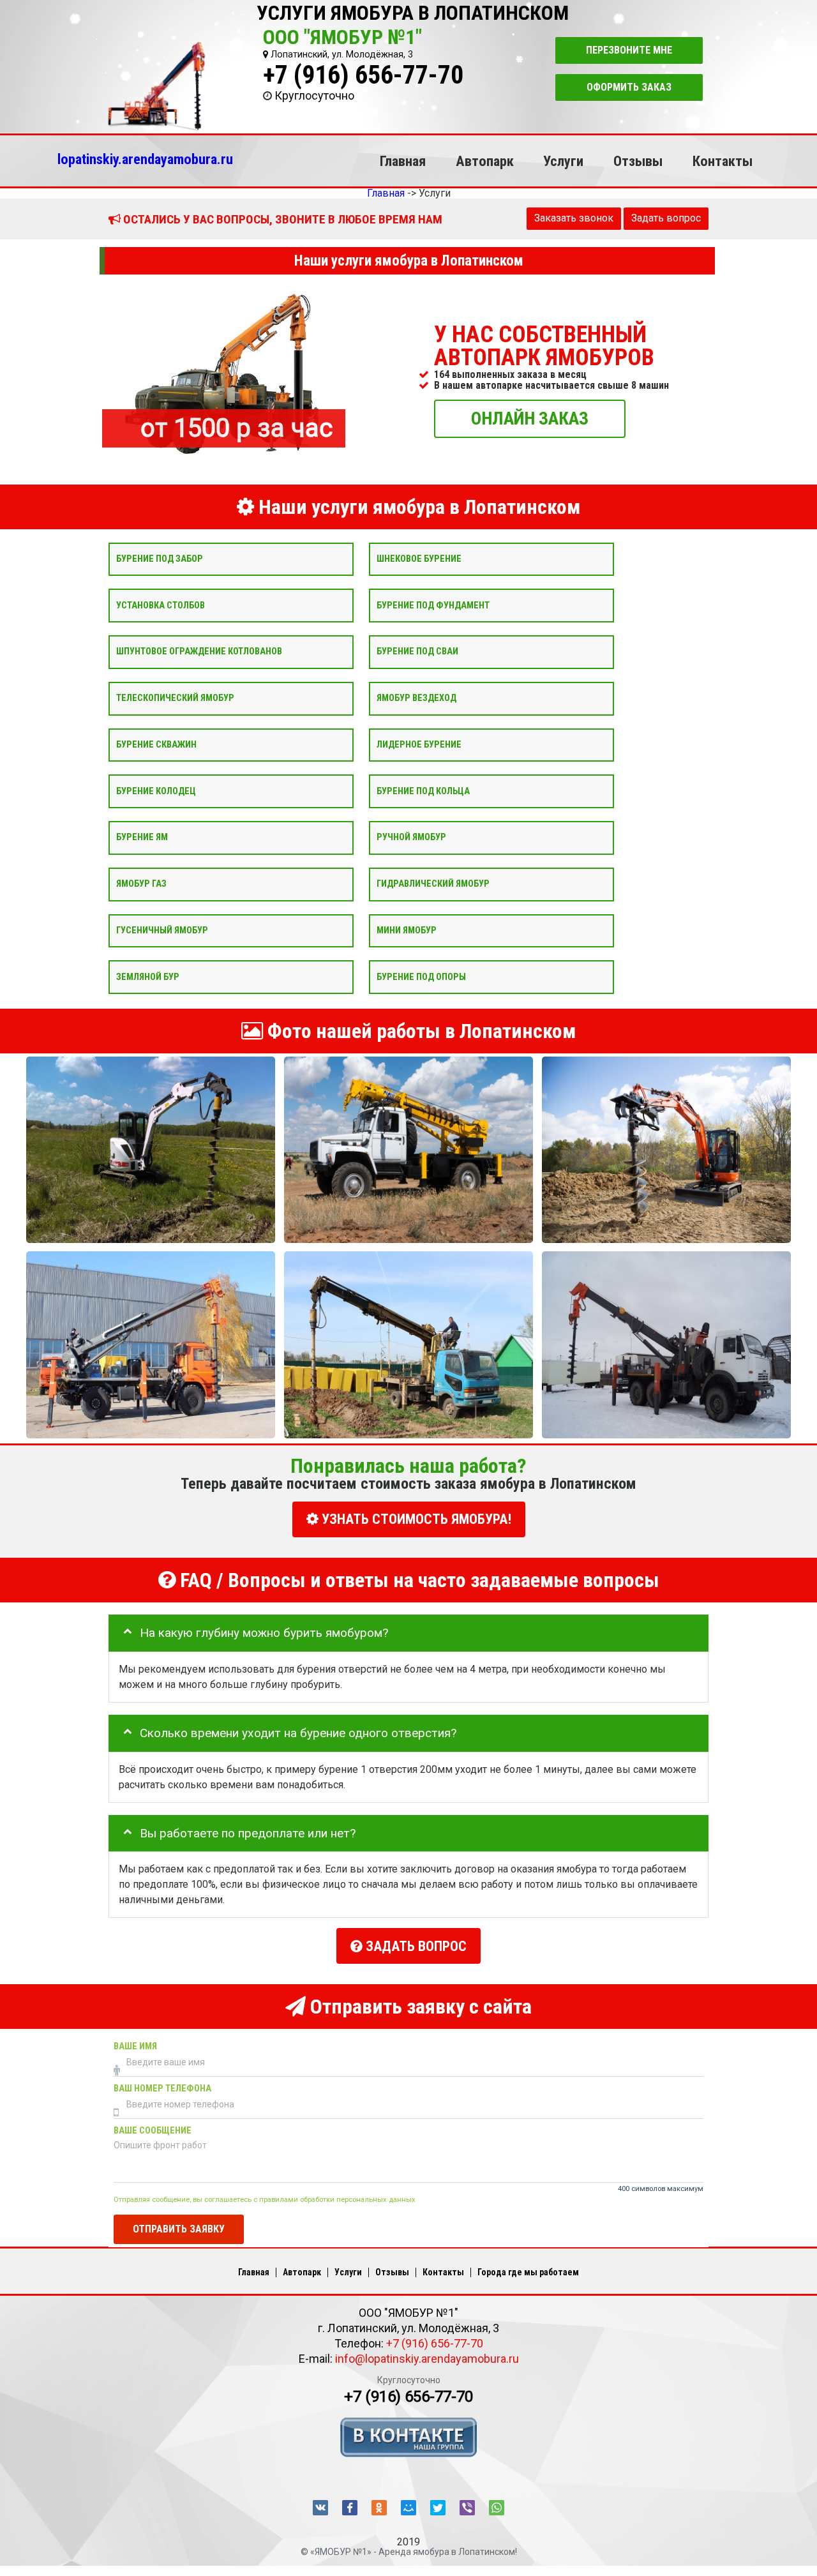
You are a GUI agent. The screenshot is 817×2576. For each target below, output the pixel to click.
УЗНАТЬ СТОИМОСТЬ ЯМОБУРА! (415, 1519)
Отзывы (638, 161)
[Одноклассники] (379, 2508)
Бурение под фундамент (433, 605)
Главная (403, 161)
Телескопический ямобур (175, 698)
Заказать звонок (574, 218)
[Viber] (467, 2508)
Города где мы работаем (528, 2272)
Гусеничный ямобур (162, 930)
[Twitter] (438, 2508)
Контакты (723, 161)
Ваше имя (135, 2046)
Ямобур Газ (141, 884)
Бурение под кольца (423, 791)
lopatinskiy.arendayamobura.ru (145, 159)
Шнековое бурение (419, 558)
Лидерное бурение (419, 744)
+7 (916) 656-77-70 (363, 75)
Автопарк (485, 161)
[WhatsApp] (497, 2508)
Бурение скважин (156, 744)
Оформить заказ (629, 87)
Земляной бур (148, 976)
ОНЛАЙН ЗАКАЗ (530, 418)
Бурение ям (142, 837)
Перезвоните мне (629, 50)
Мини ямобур (407, 930)
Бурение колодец (156, 791)
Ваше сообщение (153, 2131)
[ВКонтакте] (320, 2508)
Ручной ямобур (411, 837)
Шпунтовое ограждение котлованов (199, 652)
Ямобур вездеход (416, 698)
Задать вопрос (666, 218)
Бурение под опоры (421, 976)
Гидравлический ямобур (433, 884)
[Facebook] (350, 2508)
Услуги (563, 161)
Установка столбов (161, 605)
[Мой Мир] (408, 2508)
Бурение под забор (160, 558)
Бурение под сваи (417, 652)
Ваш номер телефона (162, 2089)
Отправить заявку (179, 2228)
